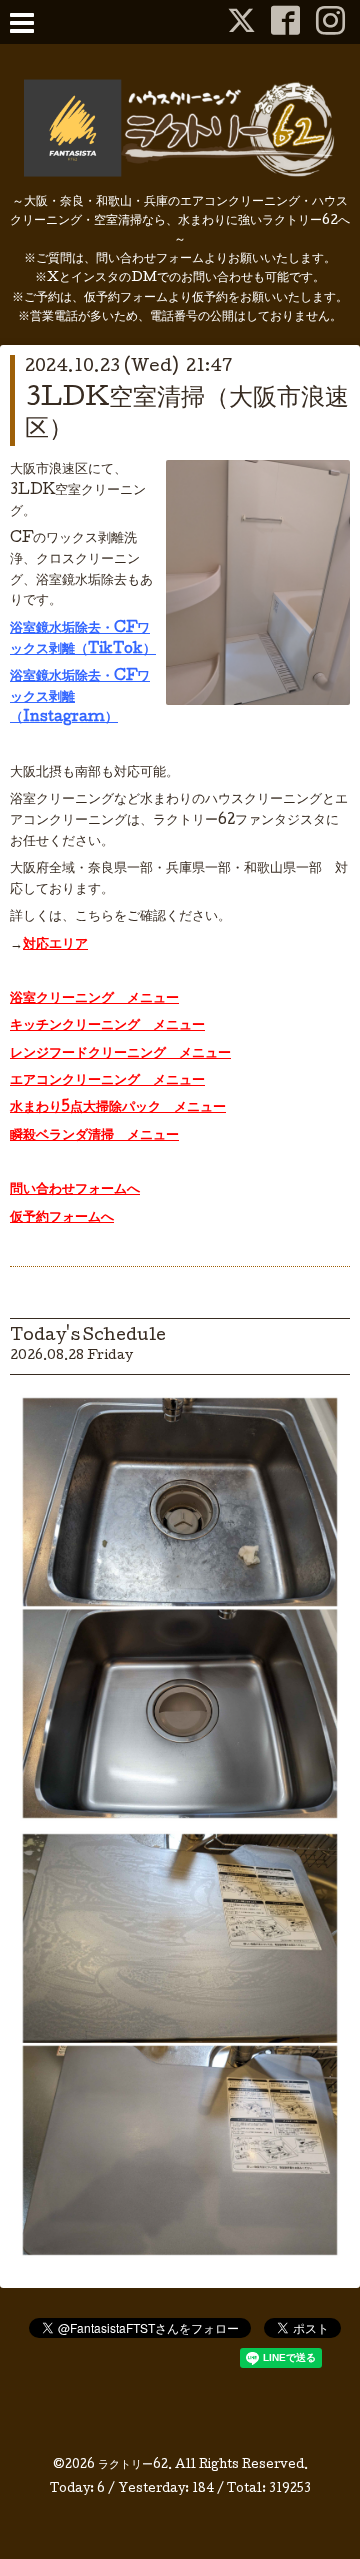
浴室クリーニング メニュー (94, 999)
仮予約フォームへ (62, 1218)
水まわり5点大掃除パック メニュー (118, 1108)
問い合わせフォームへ (75, 1190)
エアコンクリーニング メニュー (107, 1081)
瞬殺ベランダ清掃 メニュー (94, 1136)
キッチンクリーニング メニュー (107, 1026)
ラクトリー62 (133, 2466)
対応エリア (55, 945)
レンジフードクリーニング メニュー (120, 1054)
